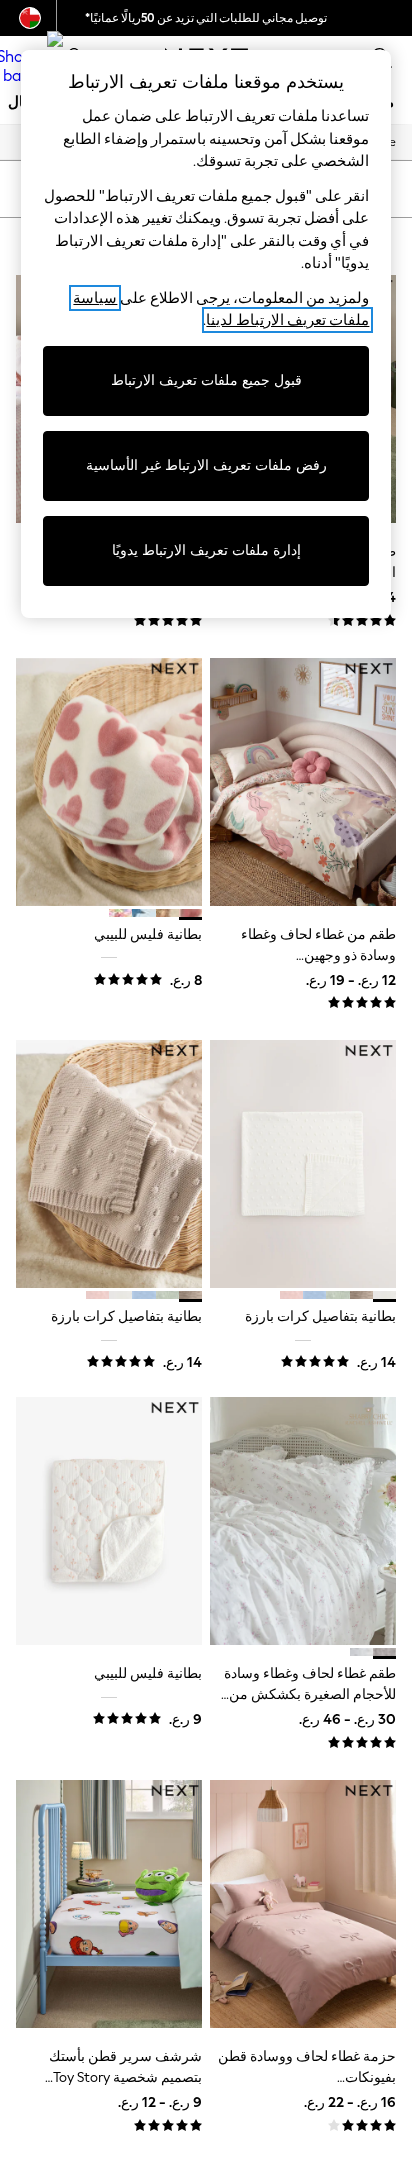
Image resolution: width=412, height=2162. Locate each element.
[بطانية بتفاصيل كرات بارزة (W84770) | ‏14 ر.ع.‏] (303, 1164)
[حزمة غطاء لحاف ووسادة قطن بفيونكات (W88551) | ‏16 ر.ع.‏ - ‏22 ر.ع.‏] (303, 1904)
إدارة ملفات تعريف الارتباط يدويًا (206, 550)
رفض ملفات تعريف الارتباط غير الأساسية (206, 465)
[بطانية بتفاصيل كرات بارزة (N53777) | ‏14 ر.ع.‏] (109, 1164)
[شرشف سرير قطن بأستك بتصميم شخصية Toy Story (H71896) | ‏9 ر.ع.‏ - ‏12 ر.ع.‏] (109, 1904)
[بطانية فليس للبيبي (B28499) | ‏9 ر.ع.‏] (109, 1521)
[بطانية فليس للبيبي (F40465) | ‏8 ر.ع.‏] (109, 782)
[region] (206, 334)
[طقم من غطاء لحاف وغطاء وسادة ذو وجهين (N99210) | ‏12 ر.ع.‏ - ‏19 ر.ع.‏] (303, 782)
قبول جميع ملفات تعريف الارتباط (206, 380)
